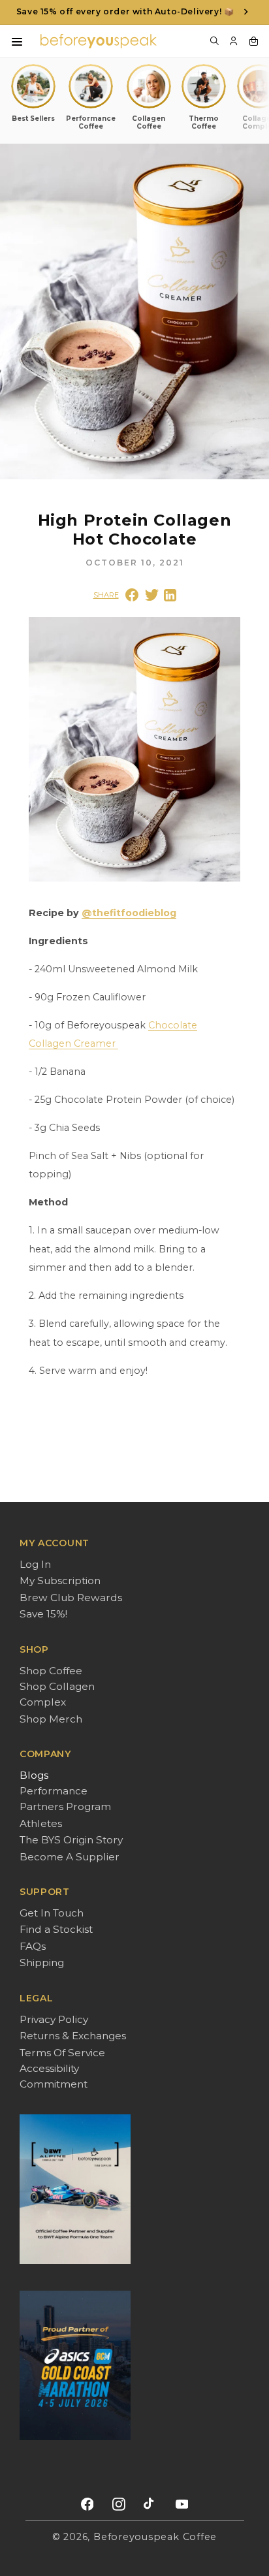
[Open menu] (17, 51)
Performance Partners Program (65, 1799)
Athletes (41, 1823)
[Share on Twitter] (152, 595)
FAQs (33, 1946)
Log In (35, 1564)
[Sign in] (234, 50)
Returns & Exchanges (73, 2036)
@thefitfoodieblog (129, 913)
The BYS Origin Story (71, 1840)
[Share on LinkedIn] (170, 595)
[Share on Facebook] (132, 595)
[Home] (99, 50)
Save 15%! (43, 1614)
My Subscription (60, 1581)
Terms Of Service (62, 2053)
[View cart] (253, 50)
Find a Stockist (56, 1929)
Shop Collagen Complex (57, 1694)
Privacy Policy (54, 2019)
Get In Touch (52, 1913)
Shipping (42, 1963)
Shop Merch (51, 1719)
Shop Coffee (51, 1671)
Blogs (34, 1775)
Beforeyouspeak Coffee (155, 2537)
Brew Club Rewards (71, 1598)
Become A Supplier (70, 1857)
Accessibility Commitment (54, 2076)
